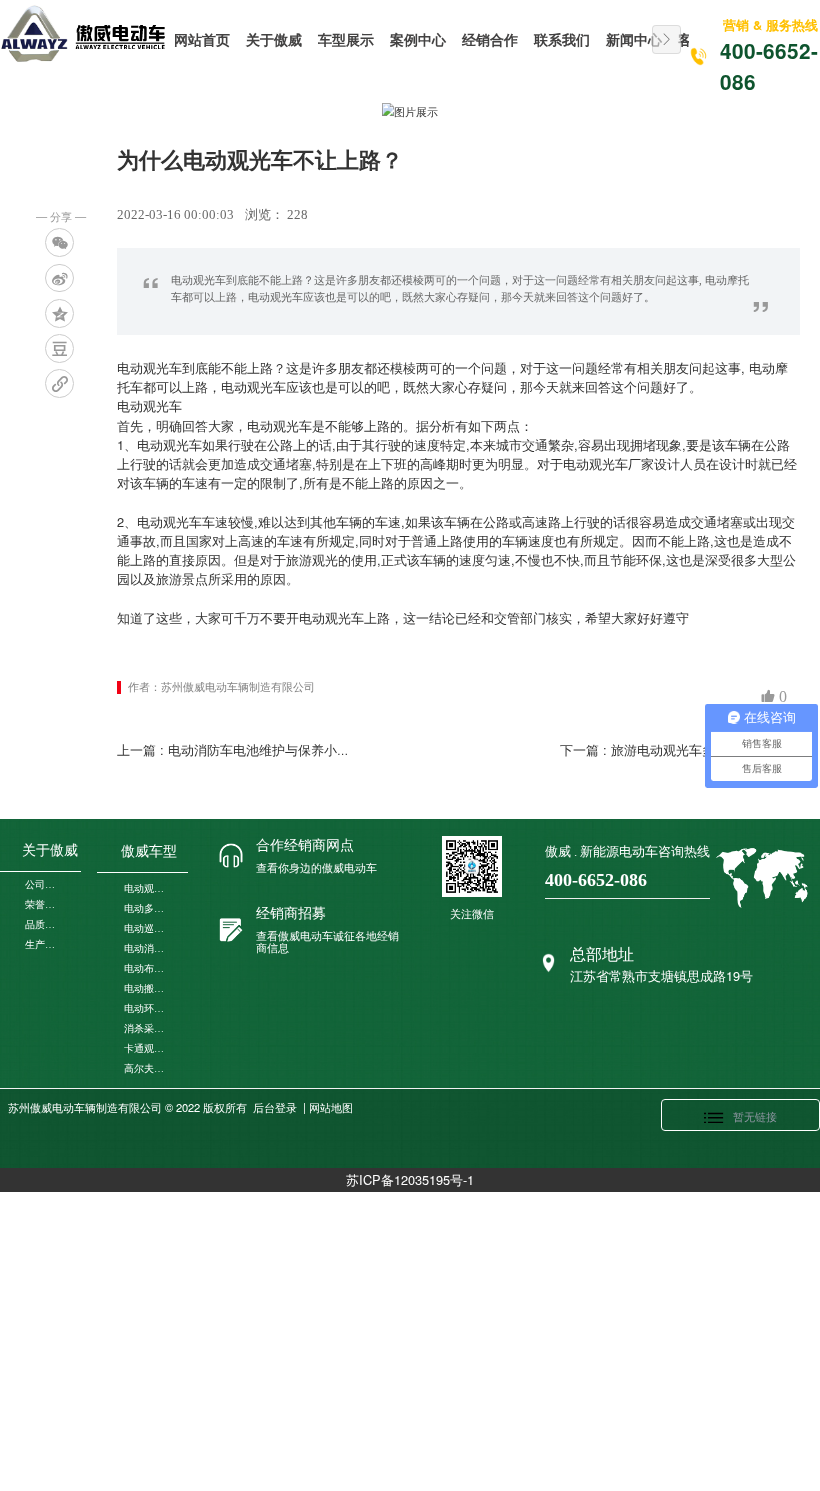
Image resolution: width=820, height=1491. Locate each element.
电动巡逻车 (146, 928)
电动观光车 (146, 888)
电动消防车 (146, 948)
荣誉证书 (43, 904)
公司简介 (43, 884)
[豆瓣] (59, 348)
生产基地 (43, 944)
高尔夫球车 (146, 1068)
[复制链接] (59, 383)
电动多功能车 (146, 908)
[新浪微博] (59, 278)
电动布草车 (146, 968)
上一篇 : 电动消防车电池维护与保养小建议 (240, 749)
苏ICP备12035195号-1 (410, 1179)
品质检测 (43, 924)
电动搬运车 (146, 988)
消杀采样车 (146, 1028)
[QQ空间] (59, 313)
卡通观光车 (146, 1048)
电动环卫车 (146, 1008)
